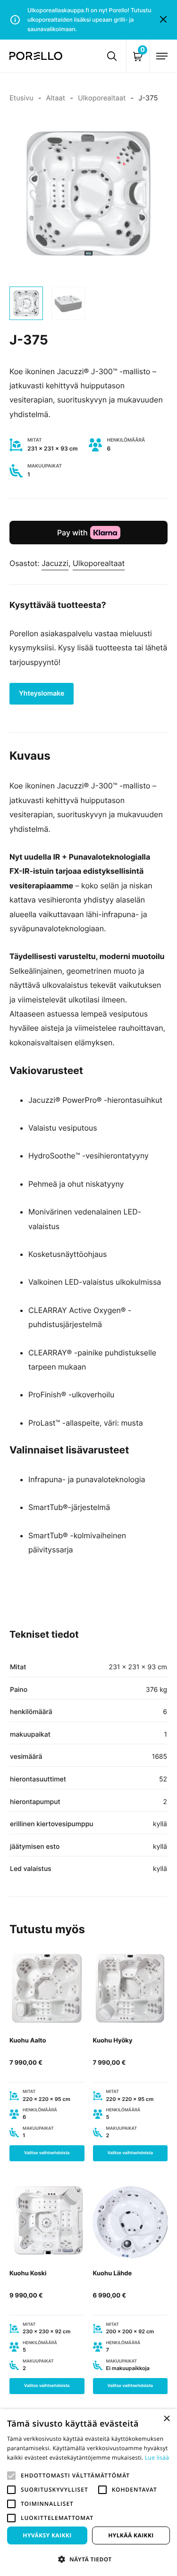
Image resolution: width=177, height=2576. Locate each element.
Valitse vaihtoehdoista (47, 2153)
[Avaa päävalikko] (162, 56)
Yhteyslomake (42, 693)
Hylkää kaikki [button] (131, 2535)
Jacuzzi (55, 563)
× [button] (166, 2419)
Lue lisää (157, 2457)
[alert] (88, 2493)
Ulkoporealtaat (102, 98)
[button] (11, 2476)
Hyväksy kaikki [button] (47, 2535)
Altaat (55, 98)
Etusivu (21, 98)
